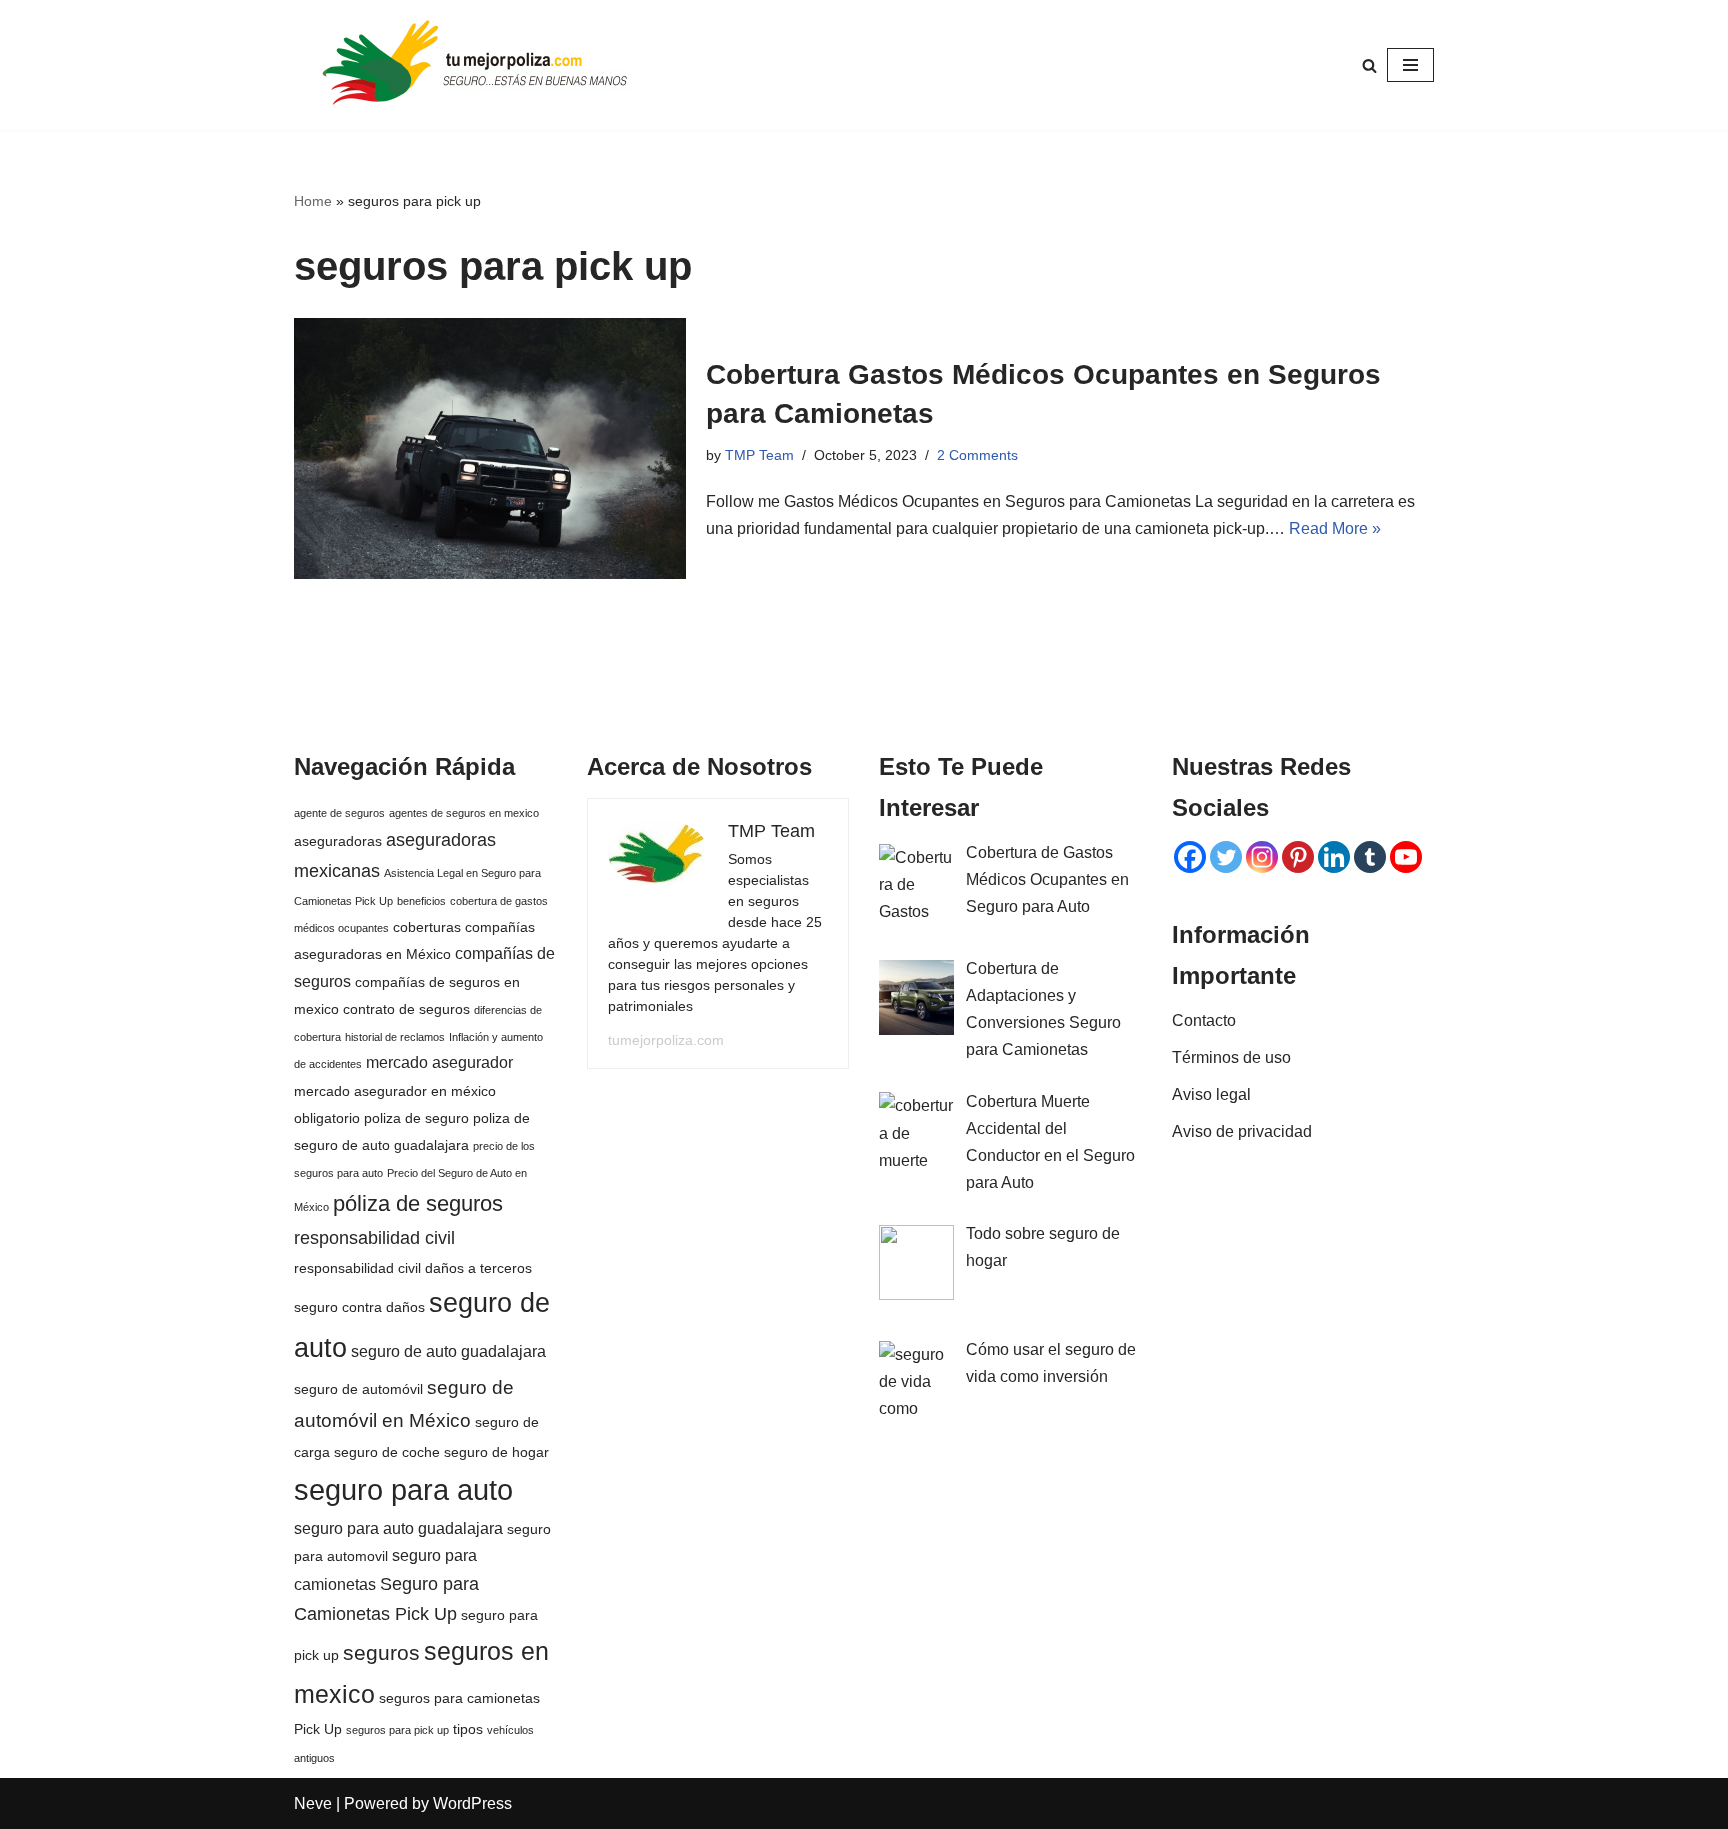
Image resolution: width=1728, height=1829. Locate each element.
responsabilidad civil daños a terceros (413, 1268)
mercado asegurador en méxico (395, 1091)
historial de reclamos (395, 1037)
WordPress (472, 1803)
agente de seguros (339, 813)
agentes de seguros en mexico (464, 813)
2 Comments (977, 455)
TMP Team (759, 455)
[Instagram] (1262, 857)
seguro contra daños (359, 1307)
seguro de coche (387, 1452)
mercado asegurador (439, 1062)
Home (313, 201)
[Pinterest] (1298, 857)
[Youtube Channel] (1406, 857)
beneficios (421, 901)
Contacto (1204, 1020)
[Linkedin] (1334, 857)
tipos (468, 1729)
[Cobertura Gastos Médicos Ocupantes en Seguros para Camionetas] (490, 448)
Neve (313, 1803)
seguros (381, 1652)
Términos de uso (1231, 1057)
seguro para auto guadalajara (398, 1528)
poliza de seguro (416, 1118)
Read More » (1335, 528)
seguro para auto (403, 1489)
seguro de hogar (496, 1452)
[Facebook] (1190, 857)
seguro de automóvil (358, 1389)
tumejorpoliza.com (666, 1040)
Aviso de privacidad (1242, 1131)
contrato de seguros (406, 1009)
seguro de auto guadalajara (448, 1351)
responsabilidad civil (374, 1238)
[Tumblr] (1370, 857)
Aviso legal (1211, 1094)
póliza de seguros (418, 1203)
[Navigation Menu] (1410, 65)
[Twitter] (1226, 857)
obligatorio (327, 1118)
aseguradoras (338, 841)
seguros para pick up (397, 1730)
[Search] (1369, 65)
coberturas (427, 927)
